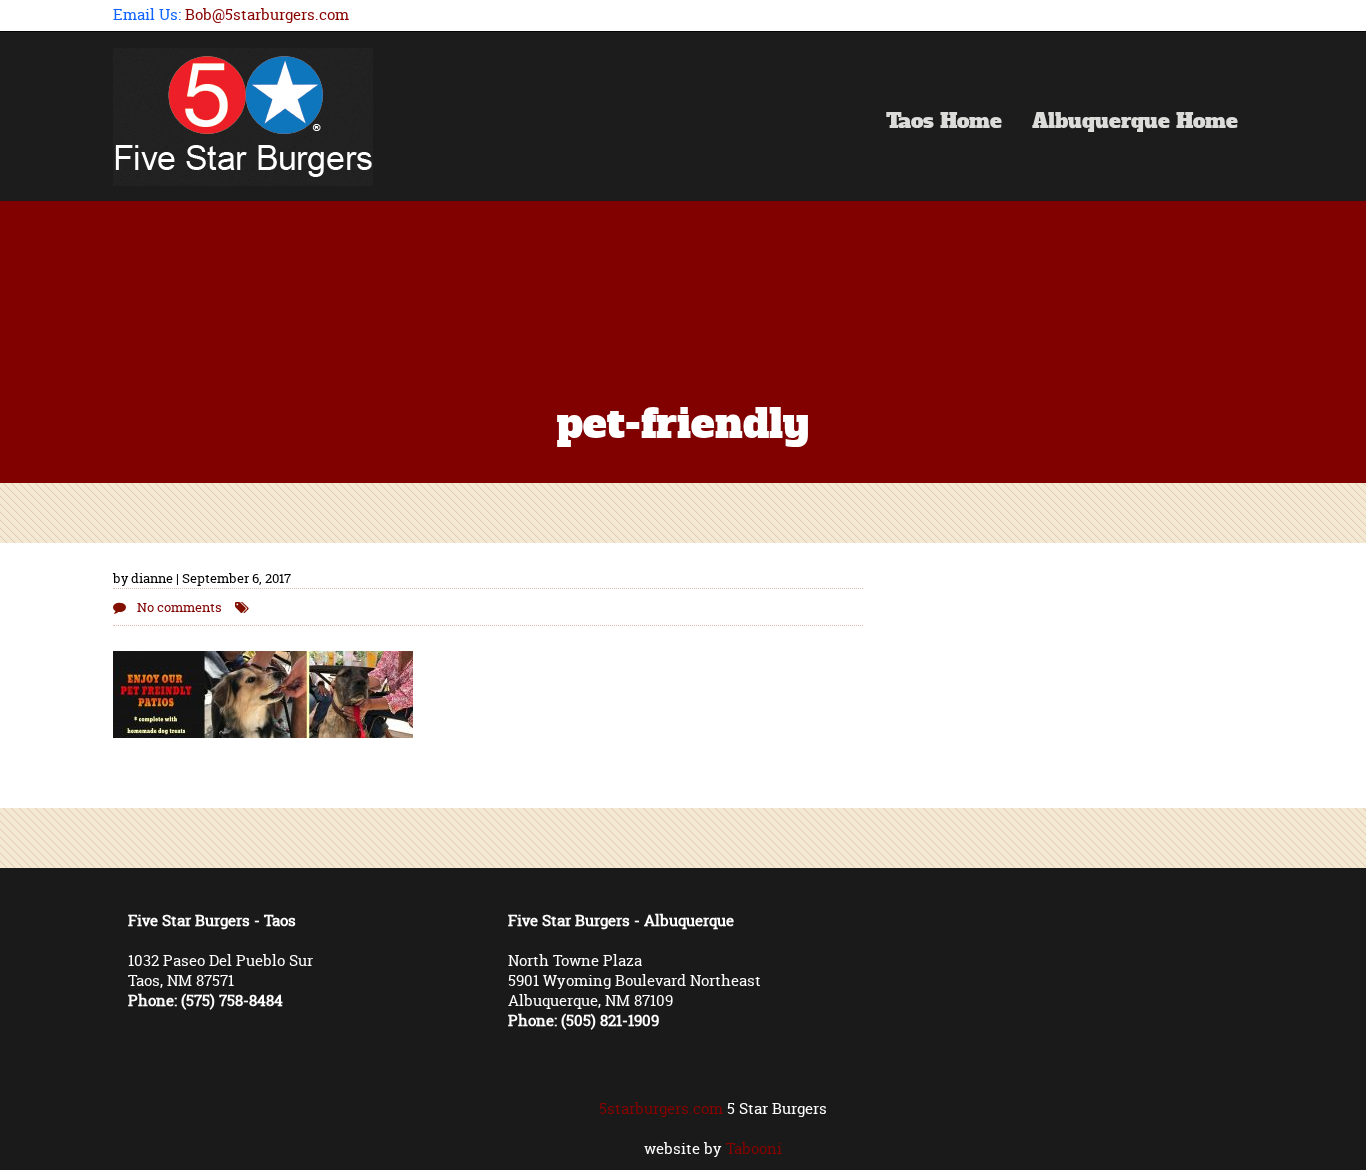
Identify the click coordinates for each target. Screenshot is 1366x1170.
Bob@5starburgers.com (267, 14)
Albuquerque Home (1135, 123)
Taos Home (944, 123)
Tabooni (754, 1148)
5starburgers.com (661, 1108)
